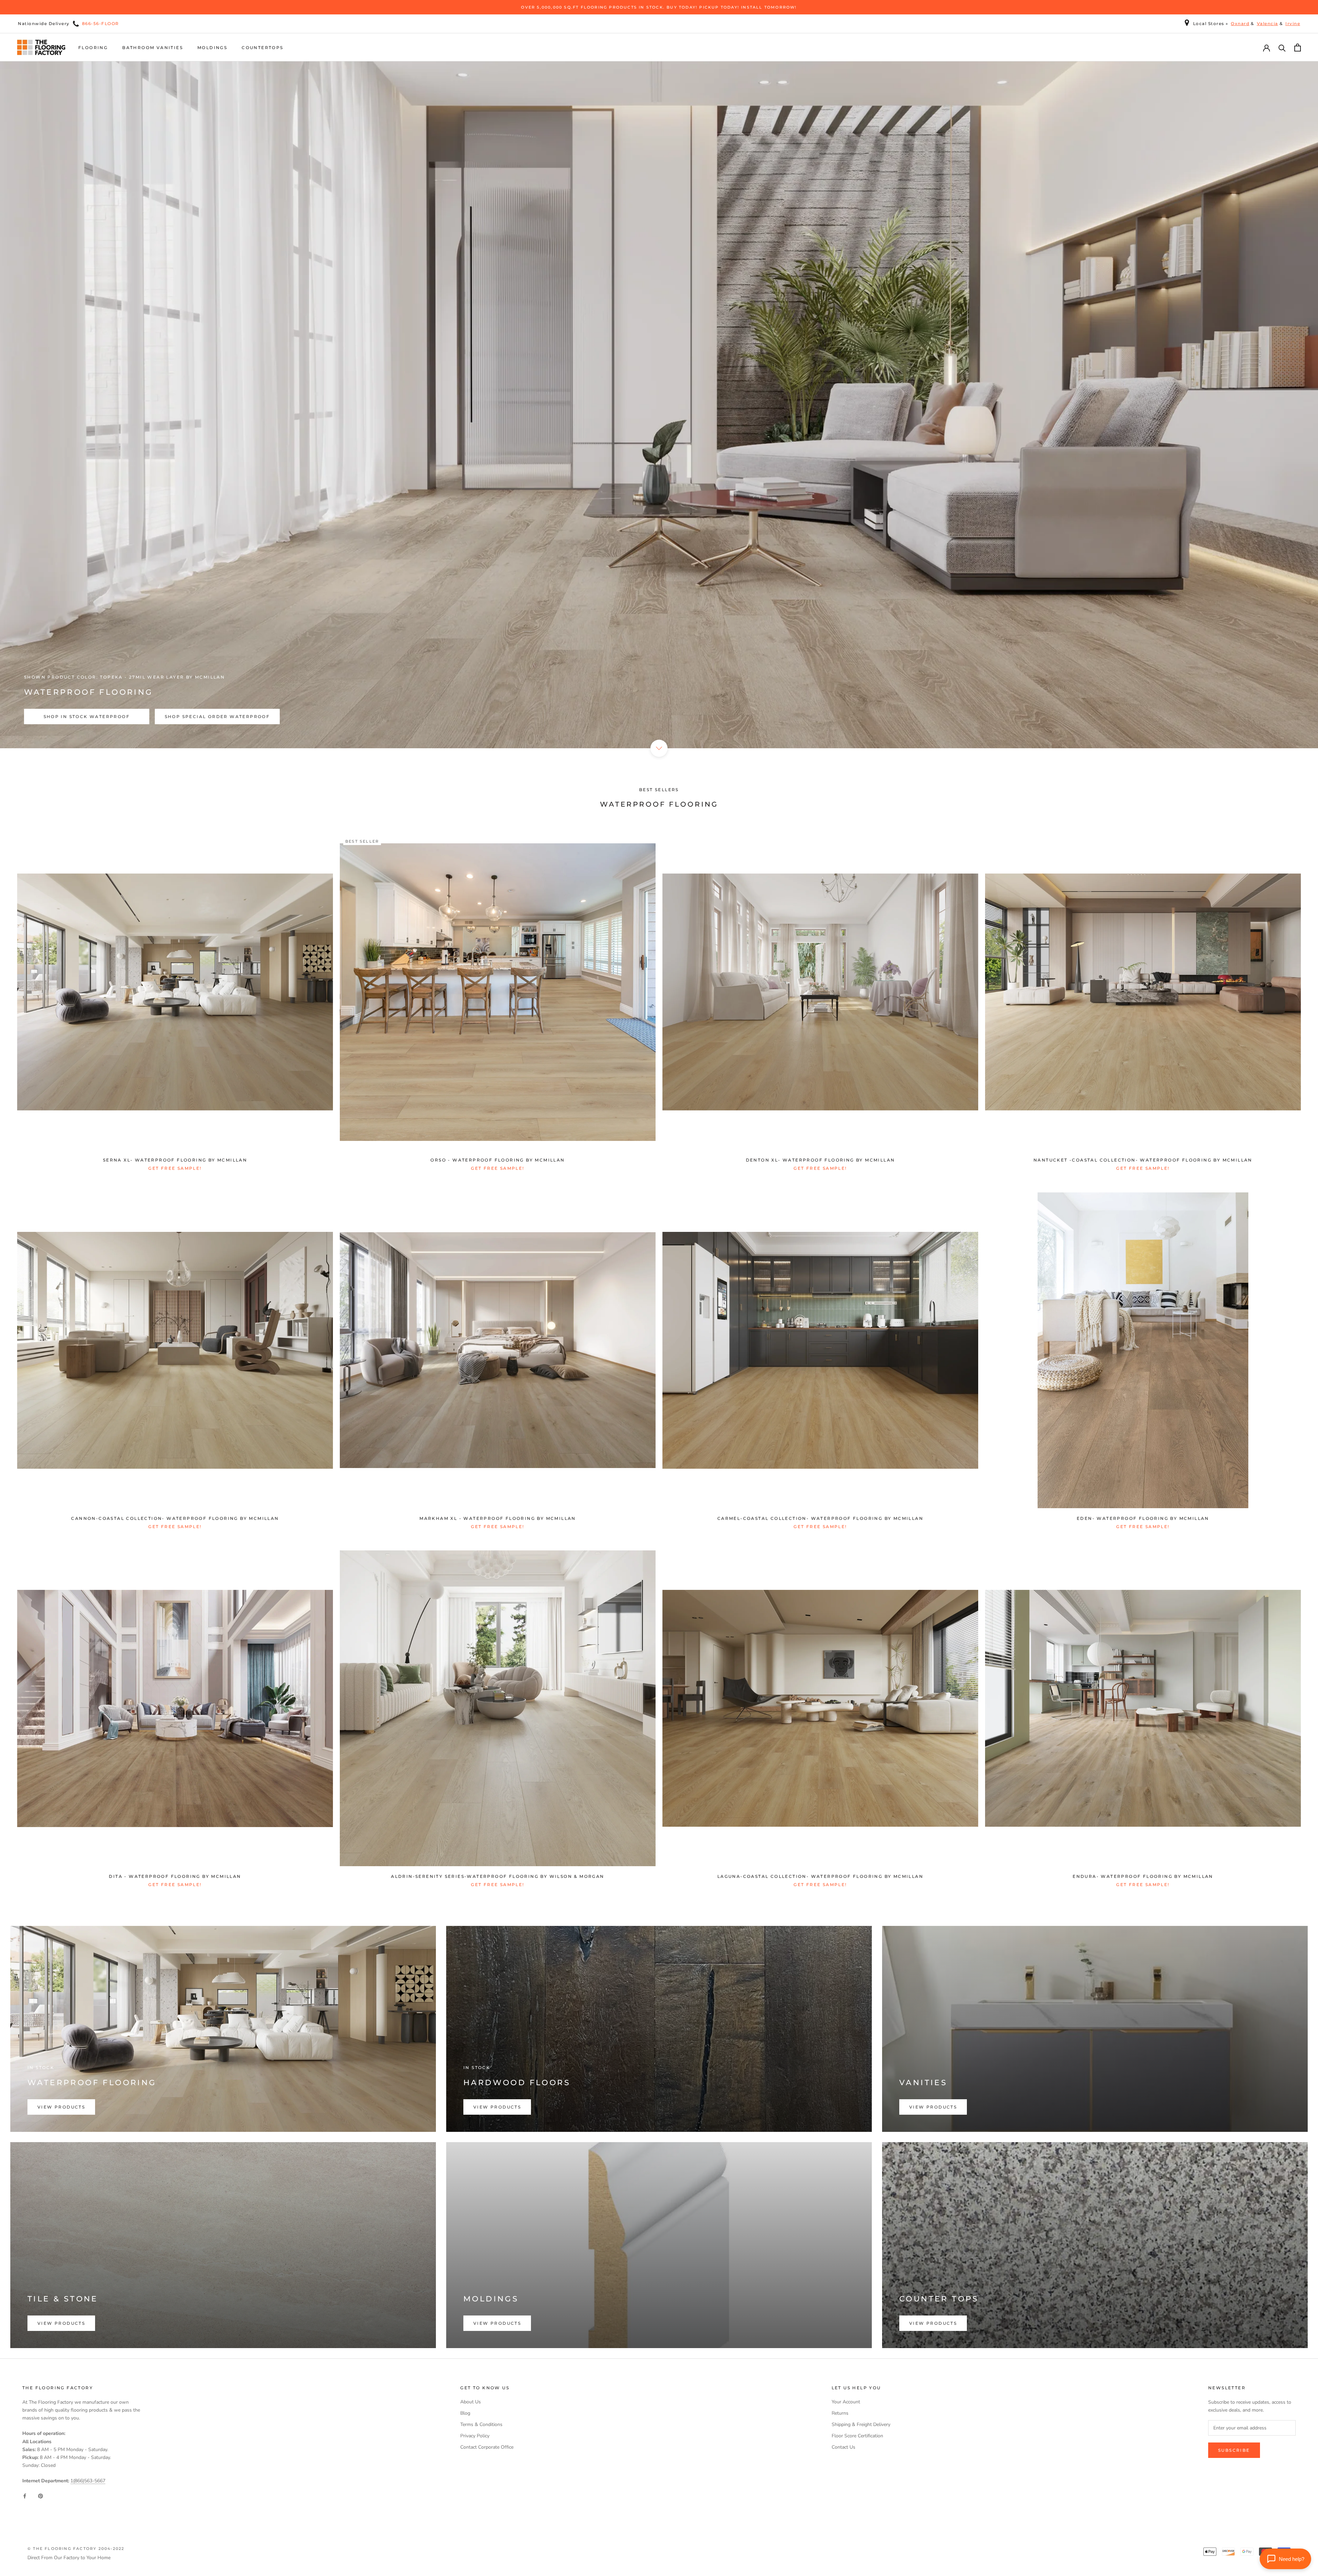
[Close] (1301, 2522)
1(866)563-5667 (88, 2481)
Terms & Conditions (481, 2424)
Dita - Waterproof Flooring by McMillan (175, 1876)
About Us (471, 2402)
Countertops (262, 48)
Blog (465, 2413)
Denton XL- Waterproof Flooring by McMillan (820, 1160)
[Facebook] (25, 2496)
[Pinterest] (41, 2496)
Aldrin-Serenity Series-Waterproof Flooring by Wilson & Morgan (498, 1876)
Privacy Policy (475, 2436)
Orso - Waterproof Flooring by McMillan (498, 1160)
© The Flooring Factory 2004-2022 (76, 2549)
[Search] (1282, 48)
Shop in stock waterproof (87, 717)
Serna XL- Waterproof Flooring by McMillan (175, 1160)
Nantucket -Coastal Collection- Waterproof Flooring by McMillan (1143, 1160)
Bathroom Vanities (153, 48)
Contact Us (843, 2447)
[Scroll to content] (659, 748)
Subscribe (1234, 2450)
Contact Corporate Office (487, 2447)
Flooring (93, 48)
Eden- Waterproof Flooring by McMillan (1143, 1518)
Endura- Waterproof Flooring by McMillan (1143, 1876)
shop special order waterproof (217, 717)
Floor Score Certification (857, 2436)
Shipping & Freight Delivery (861, 2424)
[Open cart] (1298, 48)
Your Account (846, 2402)
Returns (840, 2413)
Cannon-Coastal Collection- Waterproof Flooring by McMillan (175, 1518)
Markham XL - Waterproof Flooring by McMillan (498, 1518)
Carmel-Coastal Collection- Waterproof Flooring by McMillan (820, 1518)
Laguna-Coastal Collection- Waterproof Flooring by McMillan (820, 1876)
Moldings (212, 48)
